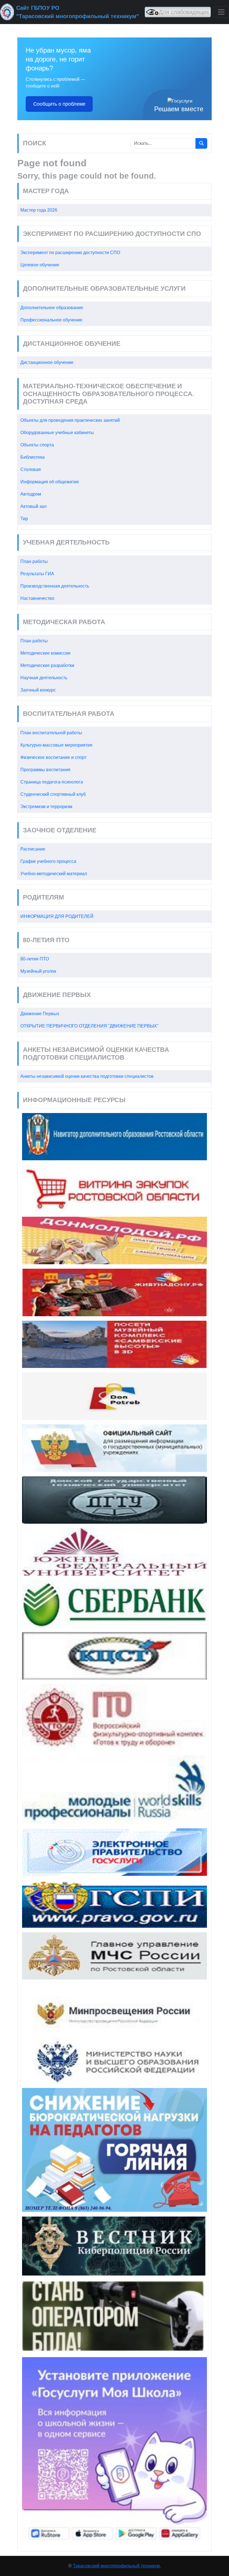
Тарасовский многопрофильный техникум (116, 2566)
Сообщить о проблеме (59, 104)
